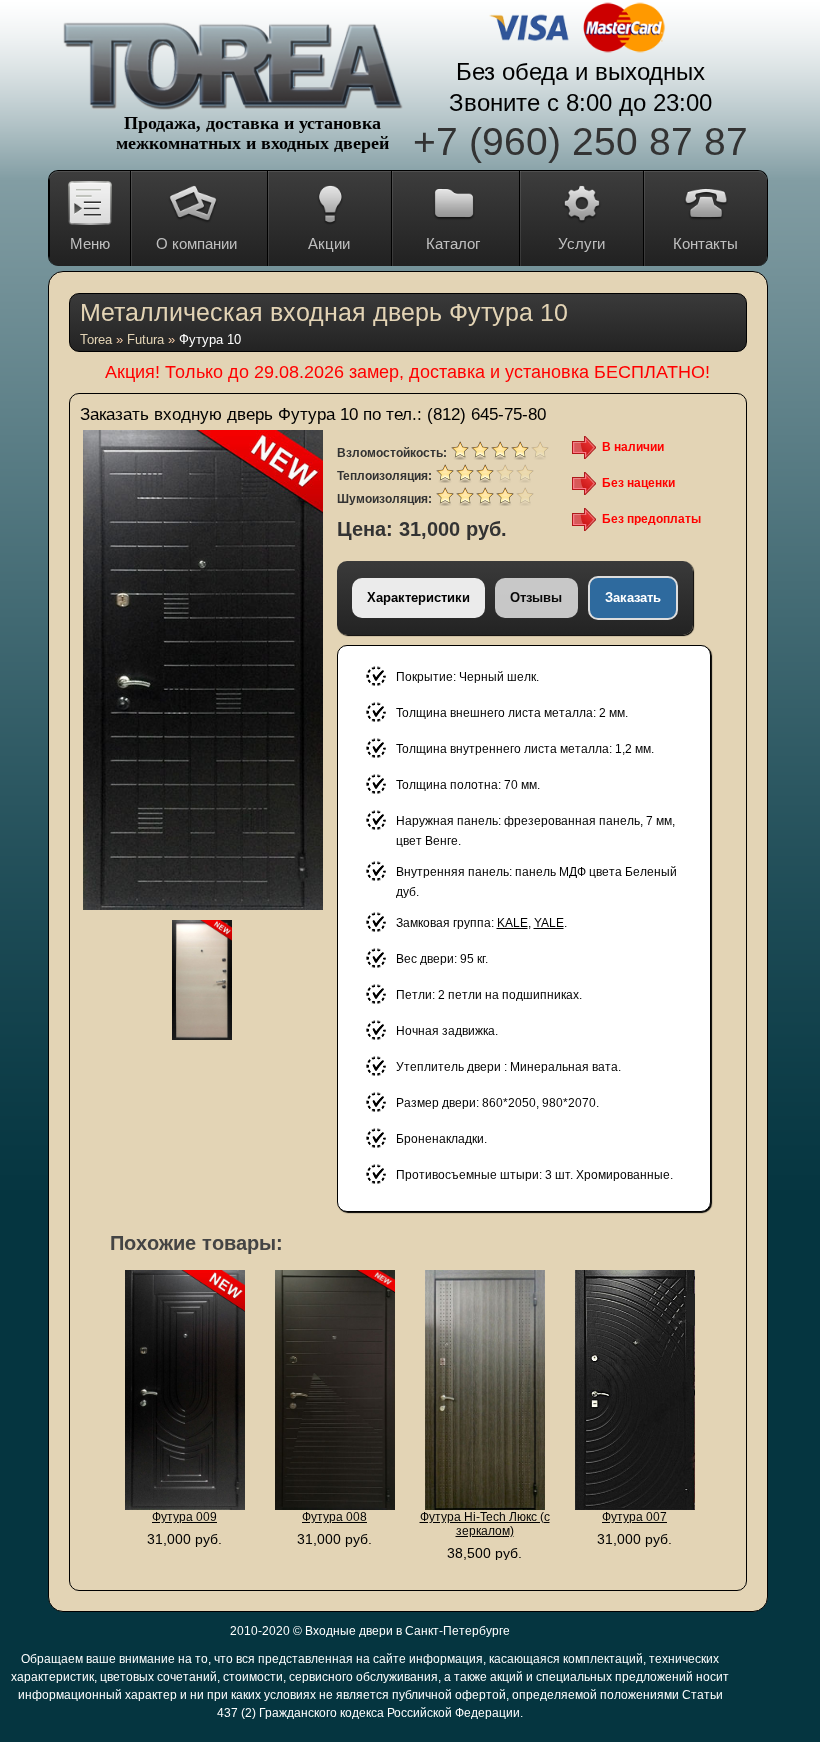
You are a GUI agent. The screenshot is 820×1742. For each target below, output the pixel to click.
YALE (549, 923)
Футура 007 (634, 1517)
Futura (145, 339)
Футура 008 (334, 1517)
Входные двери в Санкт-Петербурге (407, 1631)
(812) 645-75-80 (486, 414)
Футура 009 (184, 1517)
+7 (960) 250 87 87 (580, 141)
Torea (96, 339)
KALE (512, 923)
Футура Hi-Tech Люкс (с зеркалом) (485, 1524)
